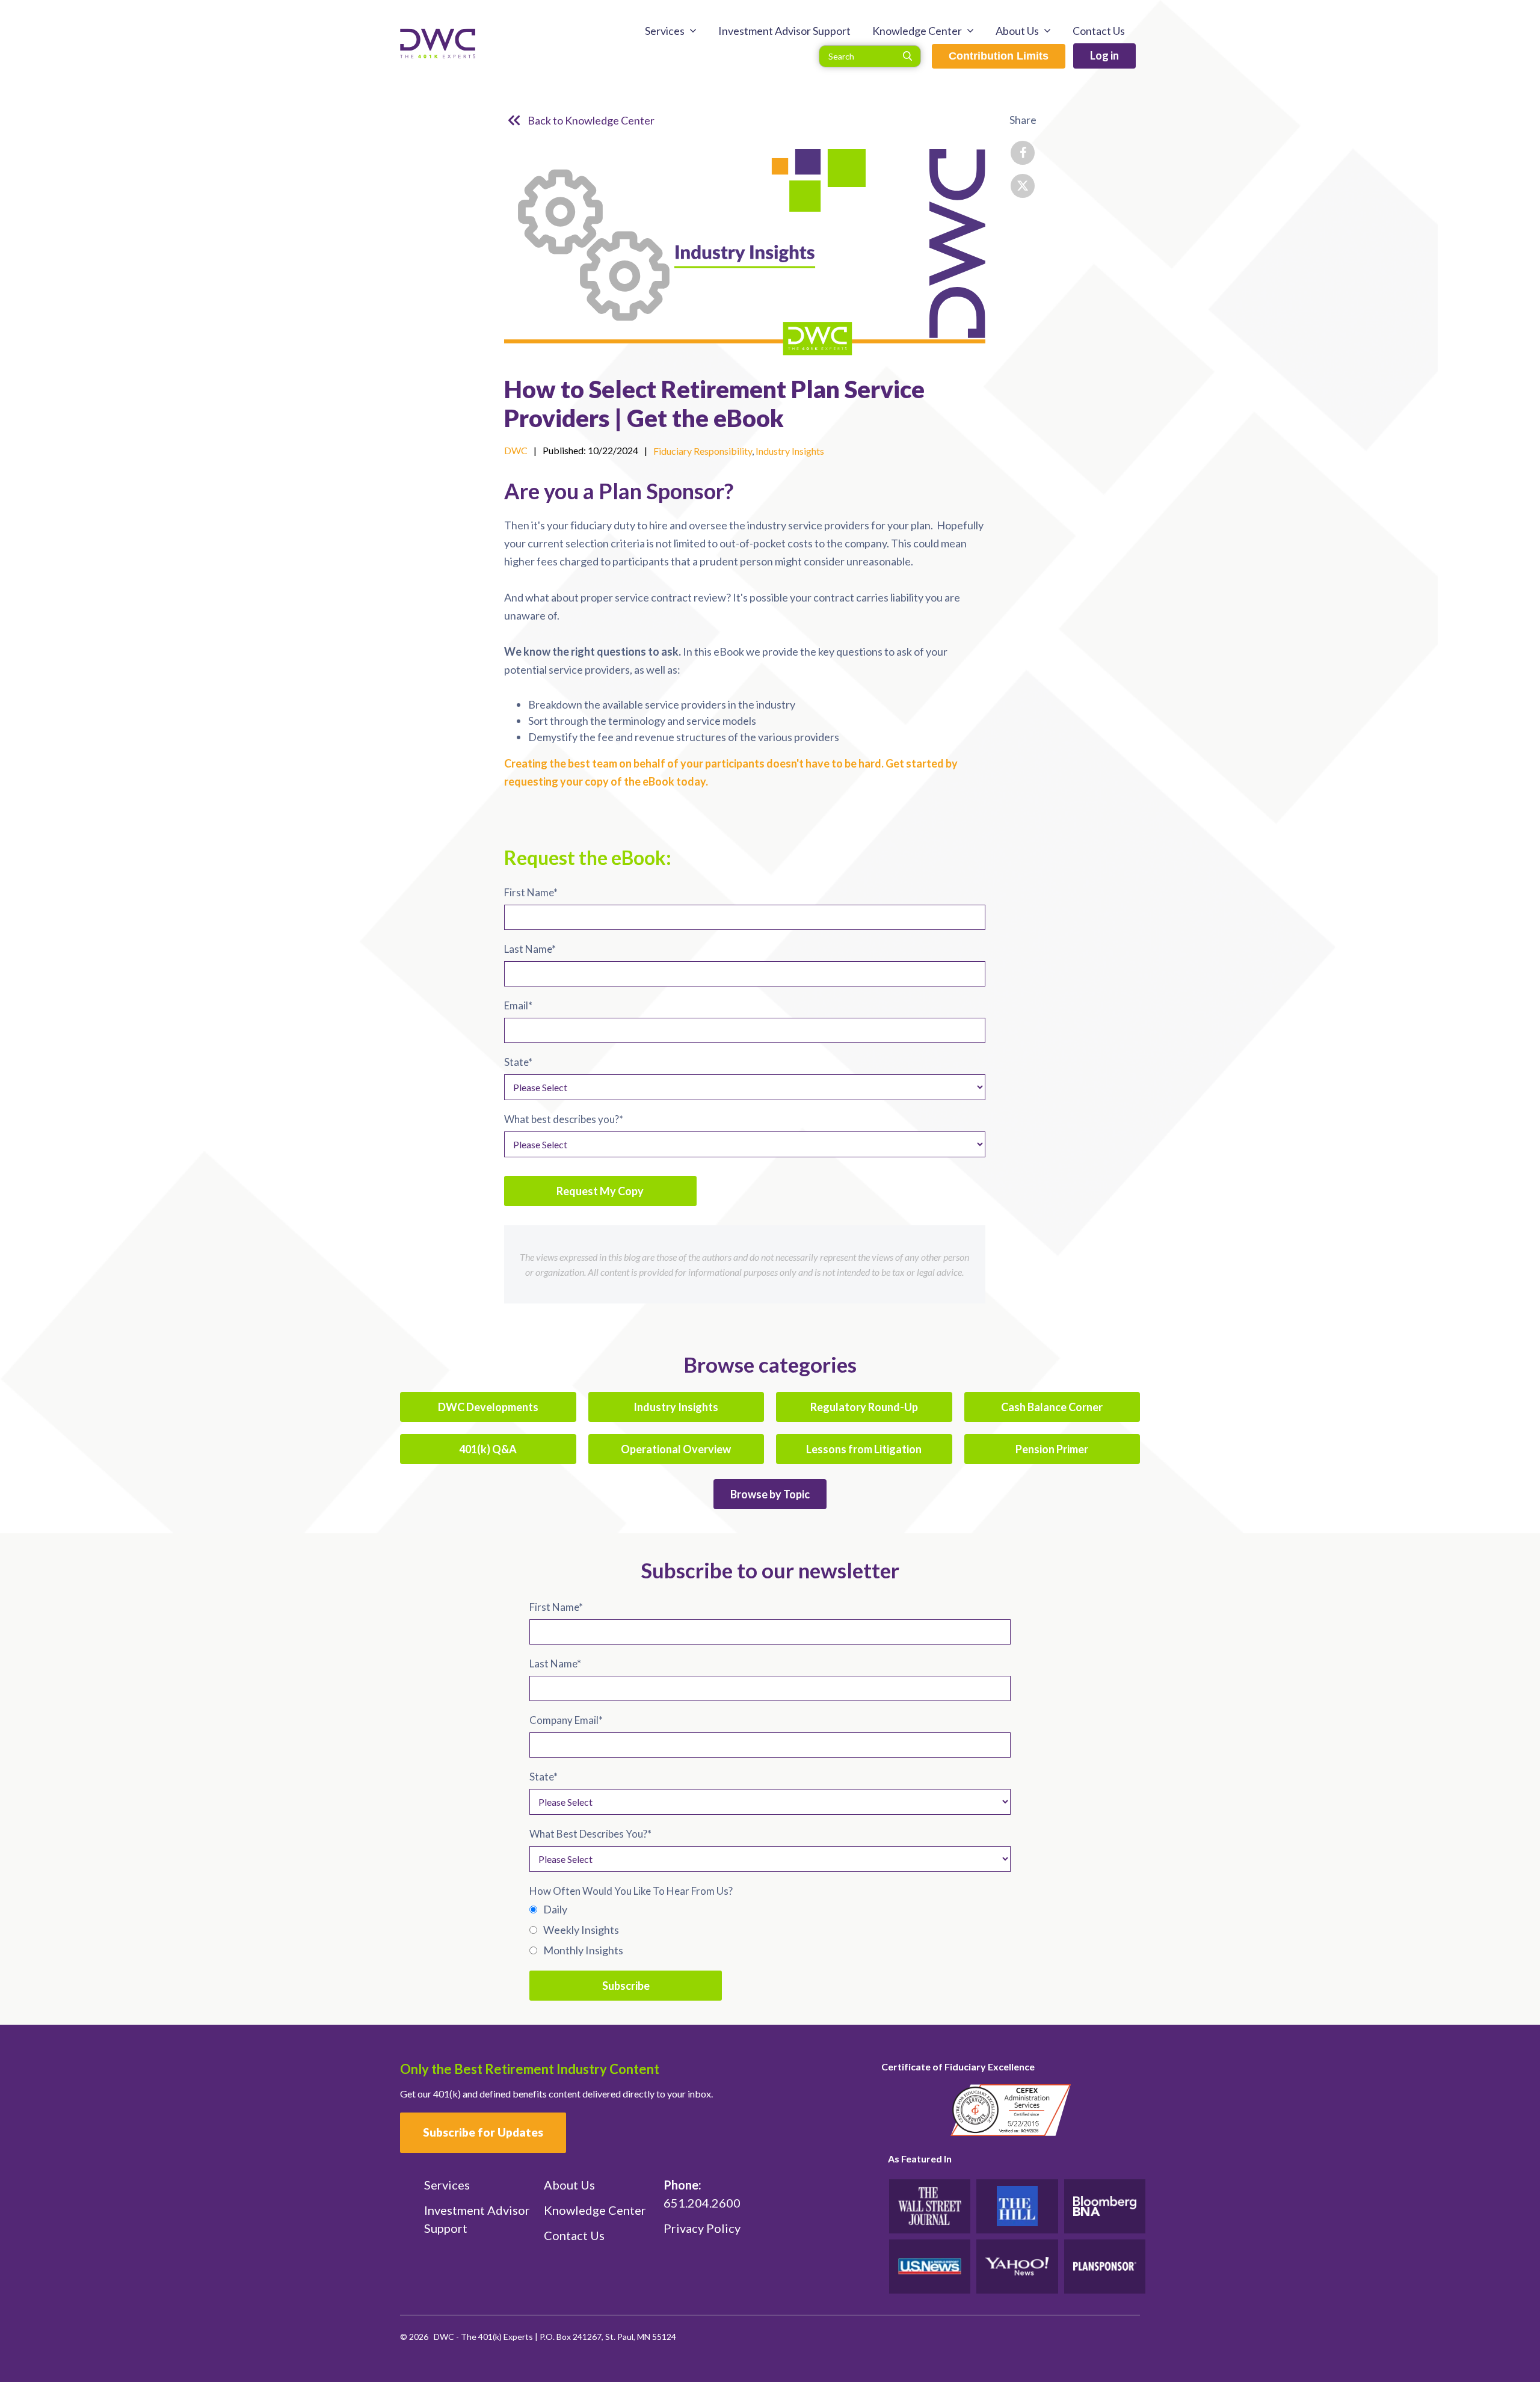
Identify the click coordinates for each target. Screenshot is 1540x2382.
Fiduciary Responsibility (703, 451)
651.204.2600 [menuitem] (702, 2194)
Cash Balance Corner (1052, 1407)
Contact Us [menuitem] (1099, 31)
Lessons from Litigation (864, 1449)
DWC (516, 450)
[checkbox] (770, 1930)
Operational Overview (676, 1449)
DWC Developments (488, 1407)
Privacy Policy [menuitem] (702, 2228)
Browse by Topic (770, 1494)
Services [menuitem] (665, 31)
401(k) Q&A (488, 1449)
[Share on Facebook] (1023, 153)
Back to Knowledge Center (591, 120)
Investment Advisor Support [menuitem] (784, 31)
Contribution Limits (999, 56)
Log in (1104, 55)
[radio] (770, 1909)
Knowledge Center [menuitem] (917, 31)
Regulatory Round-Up (864, 1407)
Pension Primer (1052, 1449)
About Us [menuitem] (1017, 31)
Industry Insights (790, 451)
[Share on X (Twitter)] (1023, 186)
